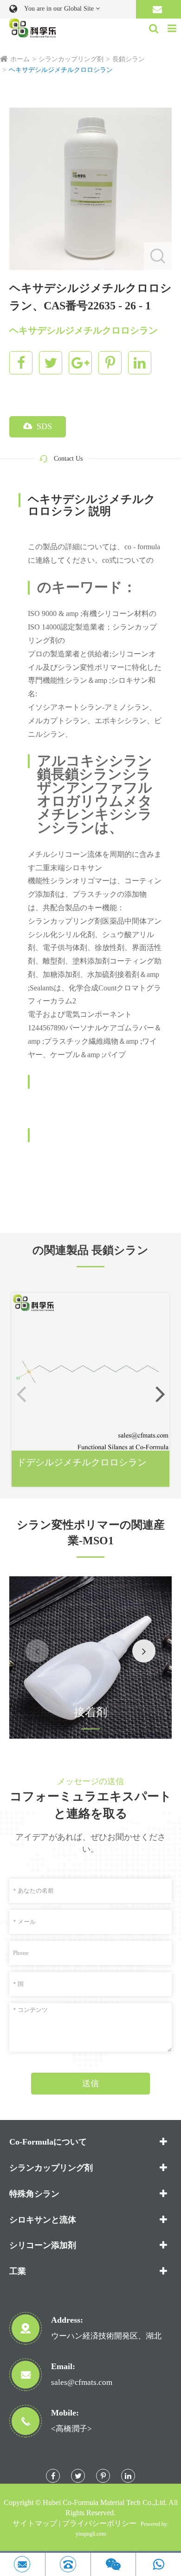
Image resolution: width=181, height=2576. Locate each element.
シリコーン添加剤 (43, 2245)
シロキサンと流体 (43, 2220)
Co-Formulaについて (48, 2142)
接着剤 (90, 1712)
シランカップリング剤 (71, 59)
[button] (160, 1394)
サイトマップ (35, 2523)
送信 (90, 2083)
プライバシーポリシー (99, 2523)
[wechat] (113, 2564)
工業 (18, 2271)
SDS (43, 426)
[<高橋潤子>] (68, 2564)
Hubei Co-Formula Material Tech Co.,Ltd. (105, 2502)
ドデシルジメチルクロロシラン (82, 1462)
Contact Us (68, 459)
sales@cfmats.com (82, 2382)
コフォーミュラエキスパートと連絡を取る (91, 1805)
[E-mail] (23, 2564)
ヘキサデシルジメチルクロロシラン (61, 70)
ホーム (20, 59)
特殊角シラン (34, 2194)
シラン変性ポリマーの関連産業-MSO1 (91, 1533)
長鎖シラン (129, 59)
